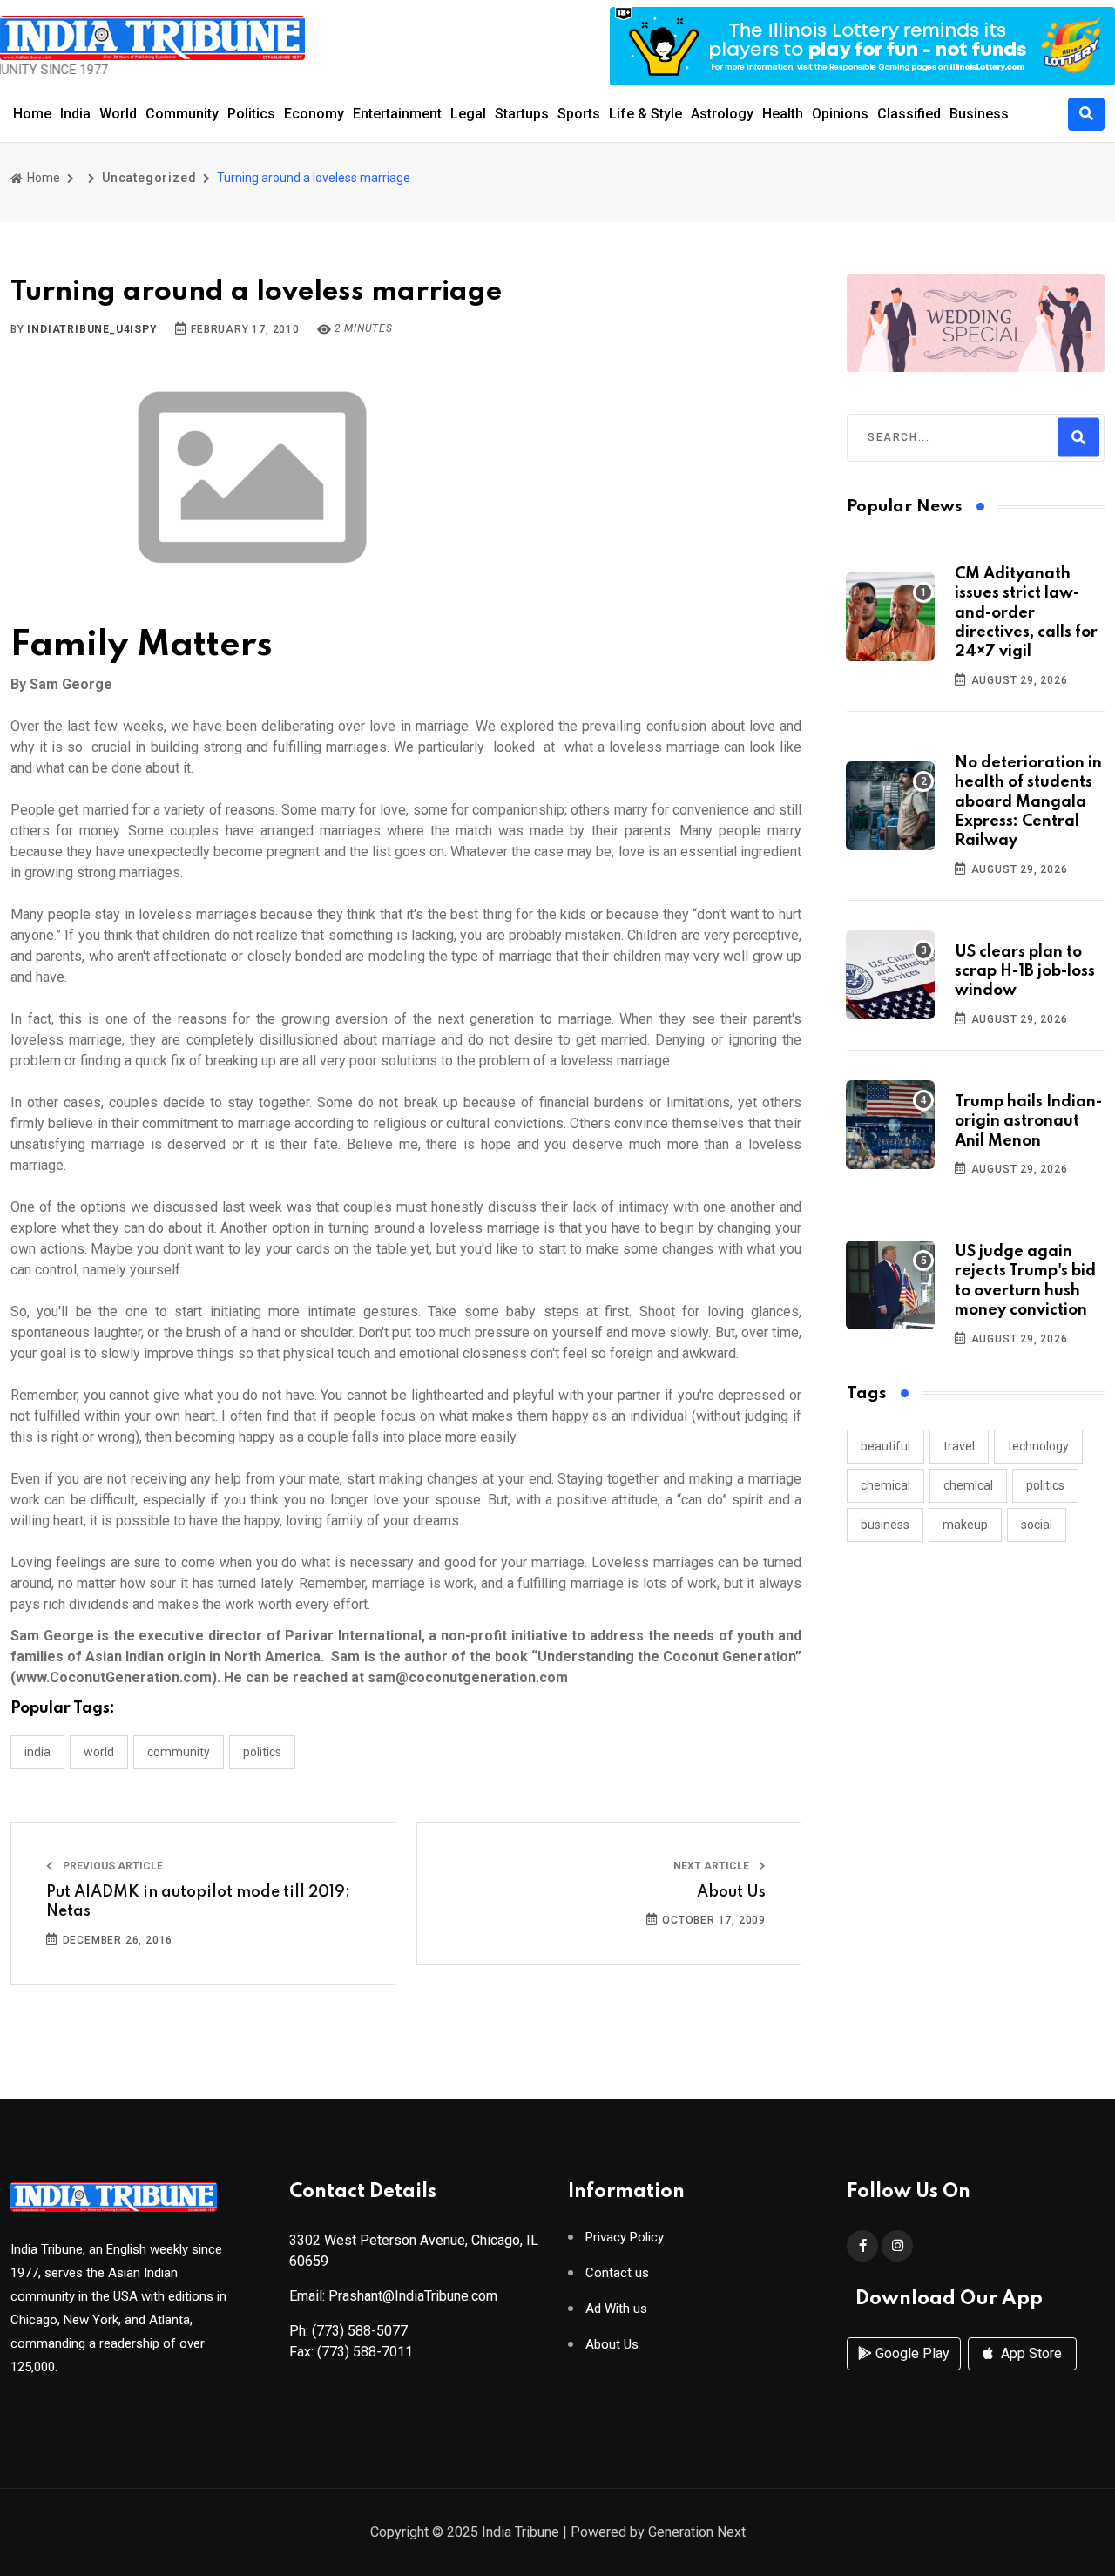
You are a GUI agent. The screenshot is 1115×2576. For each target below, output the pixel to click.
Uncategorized (149, 178)
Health (783, 114)
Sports (579, 114)
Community (182, 114)
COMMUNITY (179, 1752)
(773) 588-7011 (365, 2352)
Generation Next (697, 2532)
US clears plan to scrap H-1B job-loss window (1025, 972)
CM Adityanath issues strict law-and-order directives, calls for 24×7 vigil (1026, 613)
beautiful (885, 1446)
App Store (1030, 2353)
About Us (731, 1892)
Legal (468, 114)
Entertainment (397, 114)
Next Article (713, 1866)
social (1037, 1525)
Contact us (617, 2273)
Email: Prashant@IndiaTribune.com (393, 2296)
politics (1045, 1485)
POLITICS (262, 1752)
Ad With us (616, 2309)
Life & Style (645, 114)
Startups (522, 114)
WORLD (99, 1752)
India (75, 114)
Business (979, 114)
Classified (909, 114)
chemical (885, 1485)
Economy (314, 114)
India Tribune (520, 2532)
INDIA (37, 1752)
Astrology (722, 114)
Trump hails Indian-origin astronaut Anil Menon (1028, 1122)
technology (1038, 1446)
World (118, 114)
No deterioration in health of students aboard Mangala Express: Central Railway (1028, 802)
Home (32, 114)
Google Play (911, 2353)
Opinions (840, 114)
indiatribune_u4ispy (92, 329)
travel (959, 1446)
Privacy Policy (625, 2238)
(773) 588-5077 (360, 2331)
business (885, 1525)
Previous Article (111, 1866)
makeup (965, 1525)
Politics (251, 114)
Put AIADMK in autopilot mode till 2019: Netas (198, 1902)
